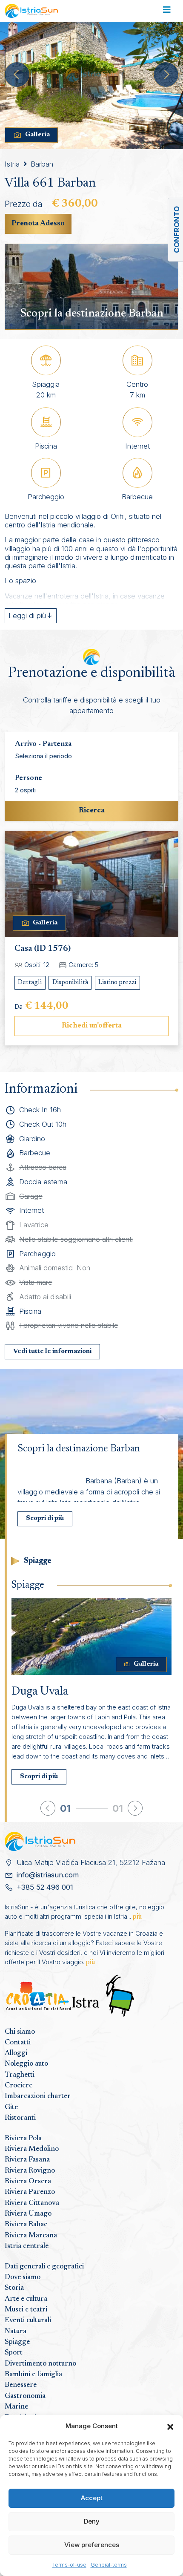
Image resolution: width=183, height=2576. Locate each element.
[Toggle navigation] (167, 11)
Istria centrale (27, 2246)
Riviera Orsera (28, 2182)
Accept (92, 2498)
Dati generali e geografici (44, 2267)
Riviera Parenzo (30, 2192)
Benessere (21, 2385)
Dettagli (30, 983)
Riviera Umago (28, 2214)
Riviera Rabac (26, 2225)
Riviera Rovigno (30, 2171)
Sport (14, 2353)
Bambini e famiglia (33, 2375)
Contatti (18, 2043)
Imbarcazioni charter (38, 2096)
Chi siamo (20, 2032)
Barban (42, 164)
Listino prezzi (117, 983)
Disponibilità (70, 983)
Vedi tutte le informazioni (52, 1351)
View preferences (92, 2545)
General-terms (109, 2565)
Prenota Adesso (38, 224)
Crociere (19, 2086)
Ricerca (92, 811)
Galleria (37, 135)
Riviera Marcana (31, 2236)
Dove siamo (23, 2277)
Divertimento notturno (40, 2364)
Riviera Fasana (27, 2160)
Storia (14, 2288)
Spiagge (17, 2342)
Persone (29, 778)
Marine (16, 2407)
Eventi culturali (28, 2320)
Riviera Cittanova (32, 2203)
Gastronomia (25, 2396)
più (137, 1917)
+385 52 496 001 (45, 1887)
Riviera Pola (23, 2139)
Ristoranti (20, 2118)
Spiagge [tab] (38, 1561)
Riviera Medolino (32, 2149)
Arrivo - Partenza (43, 744)
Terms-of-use (69, 2565)
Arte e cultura (26, 2299)
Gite (11, 2107)
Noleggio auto (26, 2064)
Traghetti (20, 2075)
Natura (16, 2331)
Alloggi (16, 2053)
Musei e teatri (26, 2310)
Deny (92, 2521)
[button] (170, 2426)
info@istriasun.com (48, 1875)
